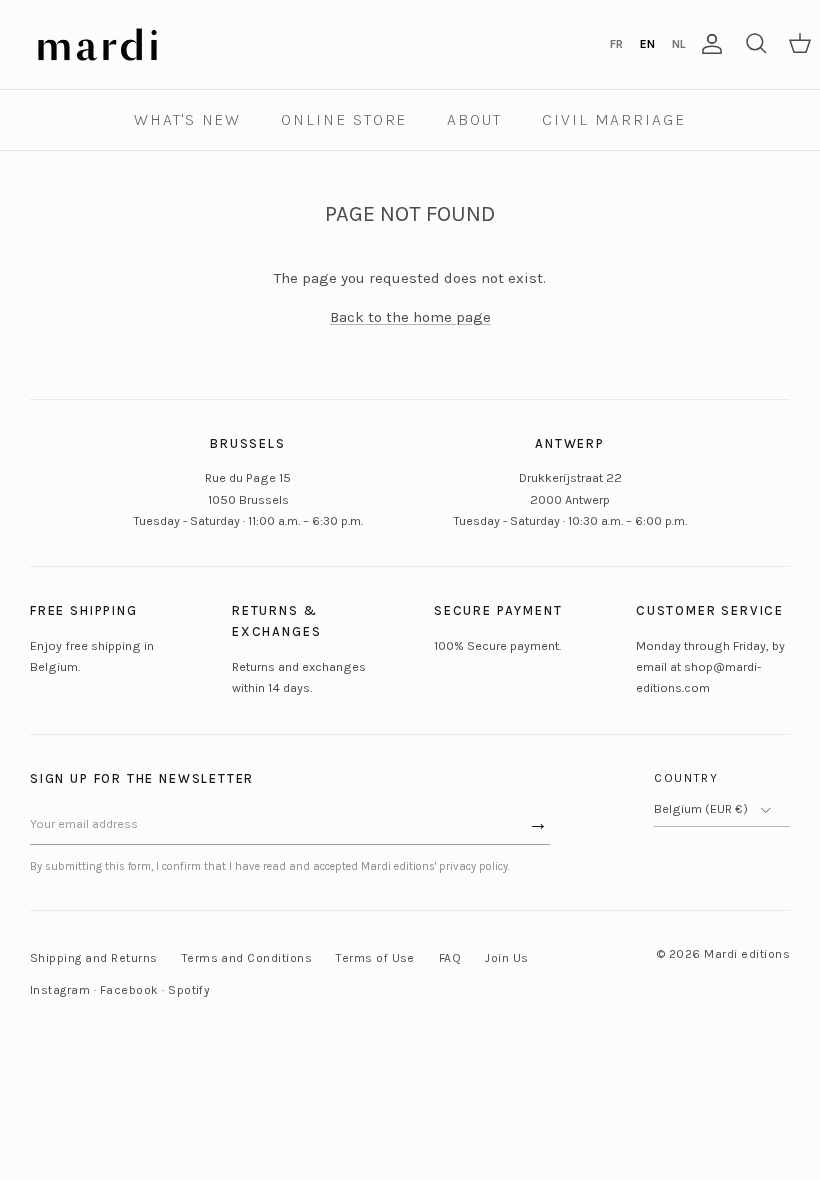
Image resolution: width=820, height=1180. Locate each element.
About (474, 119)
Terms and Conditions (247, 958)
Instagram (60, 990)
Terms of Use (375, 958)
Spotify (189, 990)
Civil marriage (614, 119)
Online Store (344, 119)
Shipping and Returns (94, 958)
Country (686, 778)
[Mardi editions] (97, 44)
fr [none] (616, 44)
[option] (616, 44)
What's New (187, 119)
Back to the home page (410, 317)
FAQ (450, 958)
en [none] (647, 44)
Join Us (506, 958)
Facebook (129, 990)
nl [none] (678, 44)
